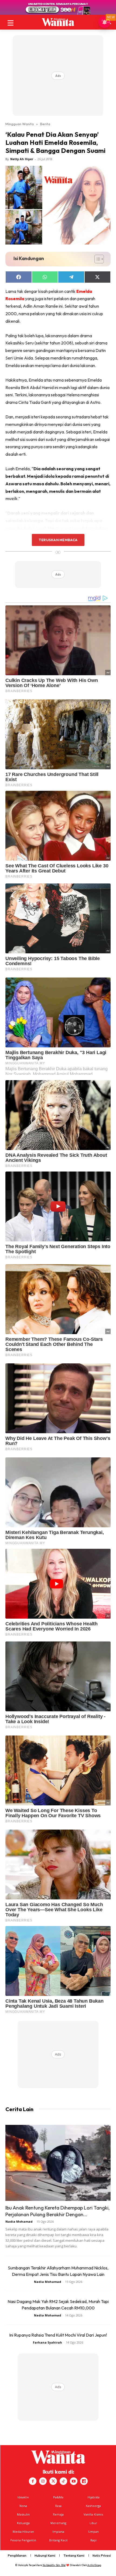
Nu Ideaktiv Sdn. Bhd (54, 2565)
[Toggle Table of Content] (96, 259)
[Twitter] (53, 2481)
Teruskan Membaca (58, 540)
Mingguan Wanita (20, 124)
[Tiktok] (63, 2481)
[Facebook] (33, 2481)
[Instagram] (43, 2481)
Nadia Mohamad (19, 2221)
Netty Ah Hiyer (22, 159)
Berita (45, 124)
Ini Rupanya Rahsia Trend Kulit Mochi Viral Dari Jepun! (58, 2335)
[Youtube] (74, 2481)
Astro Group (94, 2565)
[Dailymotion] (84, 2481)
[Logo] (58, 22)
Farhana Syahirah (47, 2342)
